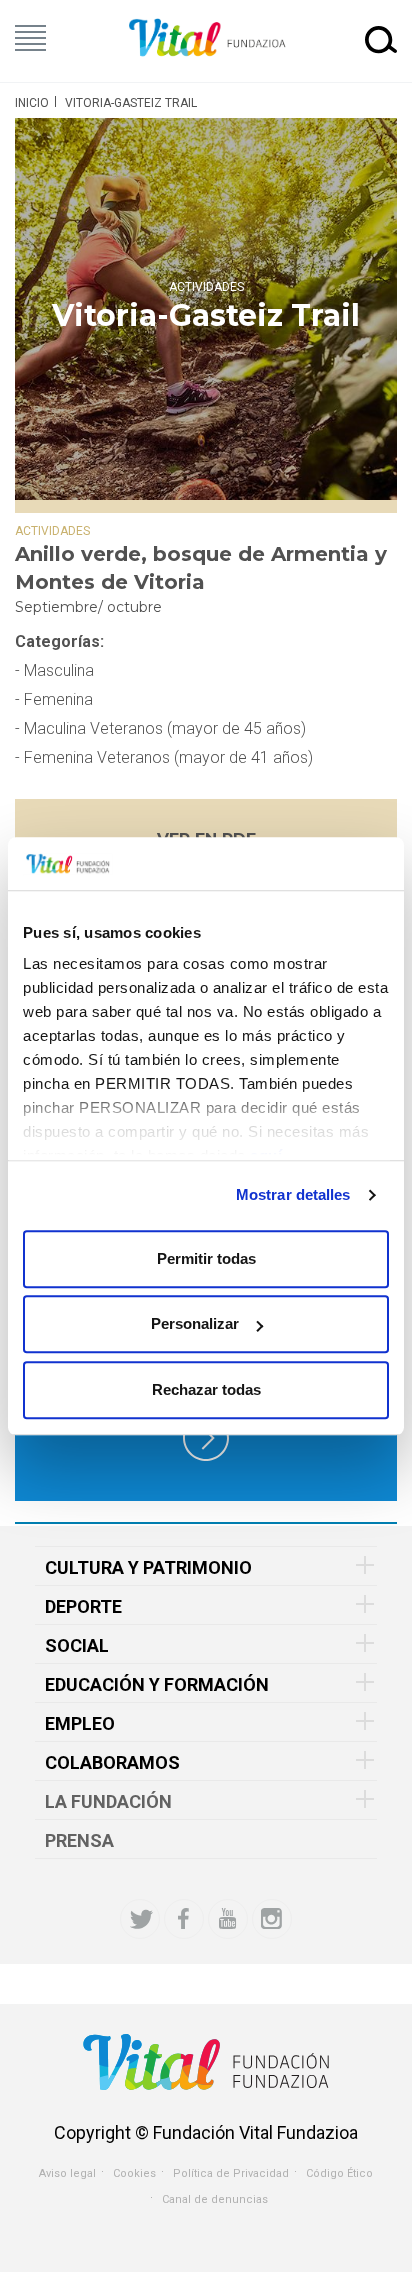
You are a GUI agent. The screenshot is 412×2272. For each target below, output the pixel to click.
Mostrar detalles (293, 1194)
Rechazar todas (206, 1389)
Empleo (80, 1723)
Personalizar (195, 1323)
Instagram (272, 1919)
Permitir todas (206, 1258)
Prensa (79, 1840)
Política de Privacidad (231, 2173)
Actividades (206, 286)
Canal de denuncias (215, 2199)
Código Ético (339, 2173)
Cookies (134, 2173)
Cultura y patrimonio (148, 1567)
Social (77, 1645)
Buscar (381, 39)
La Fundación (108, 1801)
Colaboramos (112, 1762)
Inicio (32, 103)
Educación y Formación (157, 1684)
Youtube (228, 1919)
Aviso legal (67, 2173)
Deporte (83, 1606)
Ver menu (30, 38)
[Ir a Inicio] (206, 38)
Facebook (184, 1919)
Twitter (140, 1919)
